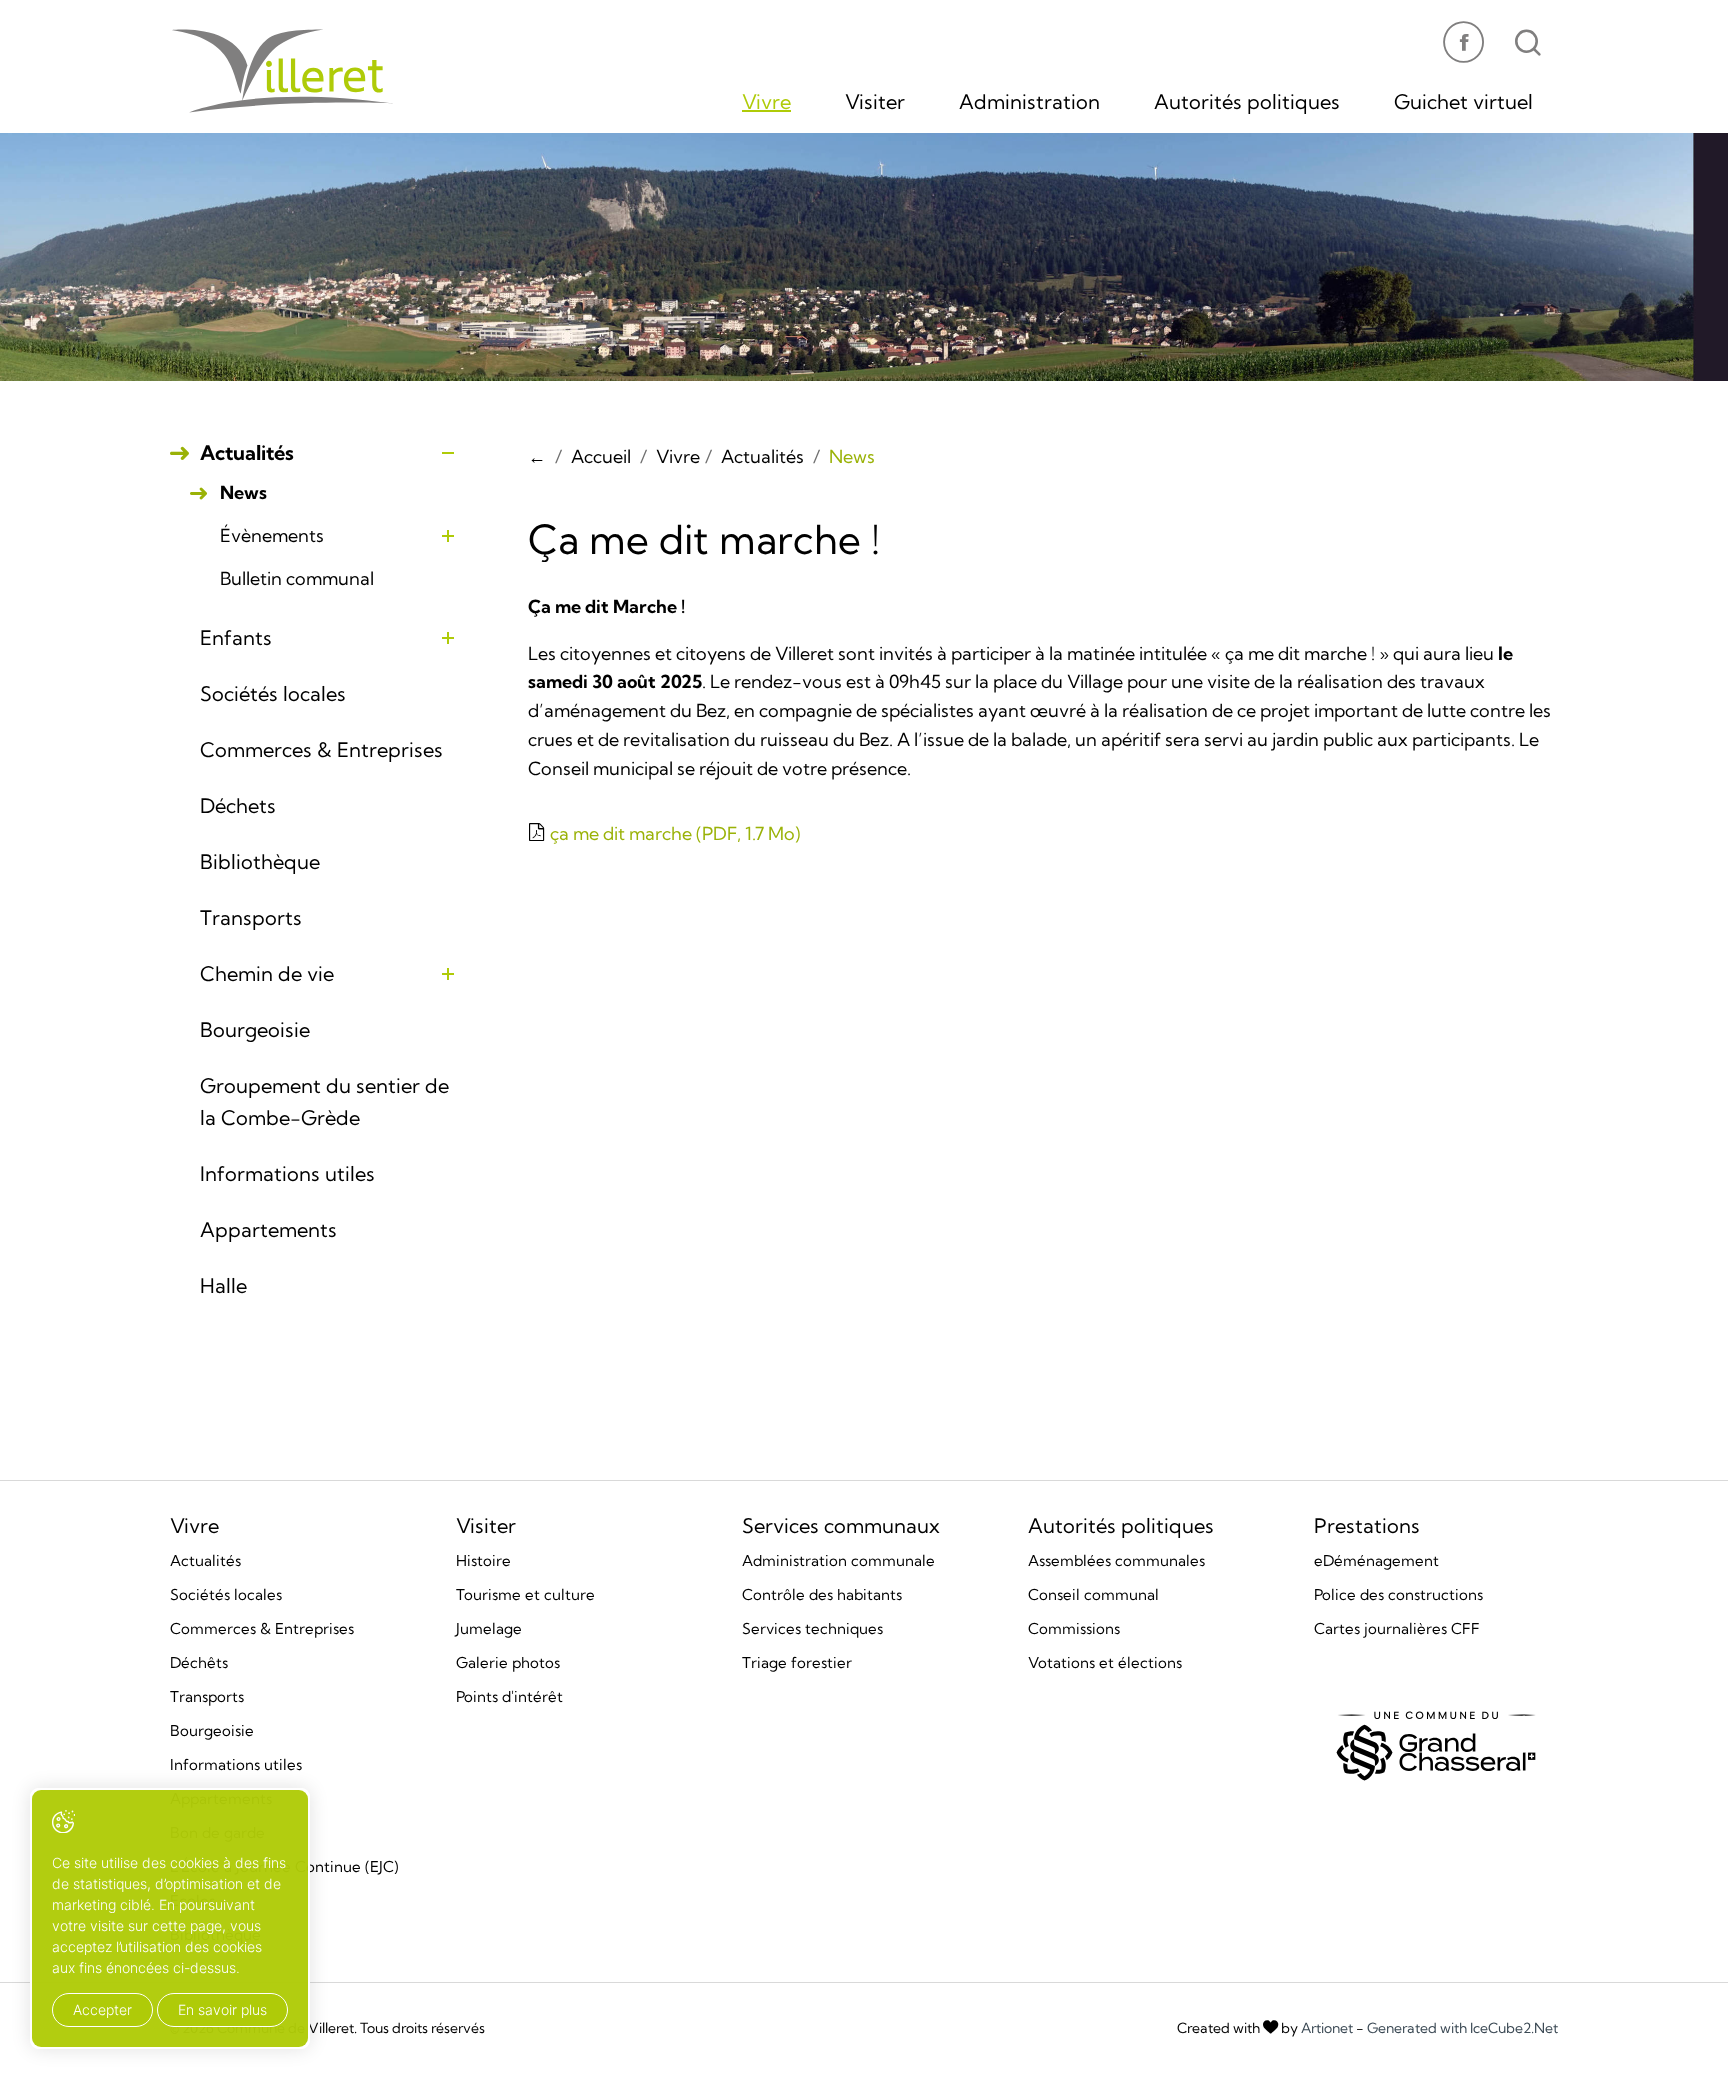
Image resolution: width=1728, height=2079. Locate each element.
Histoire (483, 1560)
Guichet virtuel (1463, 101)
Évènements (272, 536)
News (243, 493)
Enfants (236, 637)
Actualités (247, 452)
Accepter (102, 2009)
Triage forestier (797, 1662)
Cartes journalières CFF (1397, 1628)
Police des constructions (1398, 1594)
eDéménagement (1376, 1560)
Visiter (875, 101)
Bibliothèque (260, 861)
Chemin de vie (267, 973)
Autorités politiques (1247, 101)
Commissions (1074, 1628)
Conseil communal (1093, 1594)
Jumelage (489, 1628)
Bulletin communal (297, 579)
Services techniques (812, 1628)
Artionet (1327, 2028)
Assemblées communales (1116, 1560)
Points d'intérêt (509, 1696)
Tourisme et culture (525, 1594)
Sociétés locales (273, 693)
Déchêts (199, 1662)
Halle (223, 1285)
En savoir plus (222, 2009)
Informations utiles (287, 1173)
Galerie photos (508, 1662)
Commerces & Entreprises (321, 749)
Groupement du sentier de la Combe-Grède (324, 1101)
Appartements (268, 1229)
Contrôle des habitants (822, 1594)
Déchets (238, 805)
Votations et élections (1105, 1662)
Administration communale (838, 1560)
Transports (251, 917)
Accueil (601, 456)
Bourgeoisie (255, 1029)
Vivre (766, 101)
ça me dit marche (673, 833)
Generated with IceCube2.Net (1462, 2028)
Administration (1029, 101)
